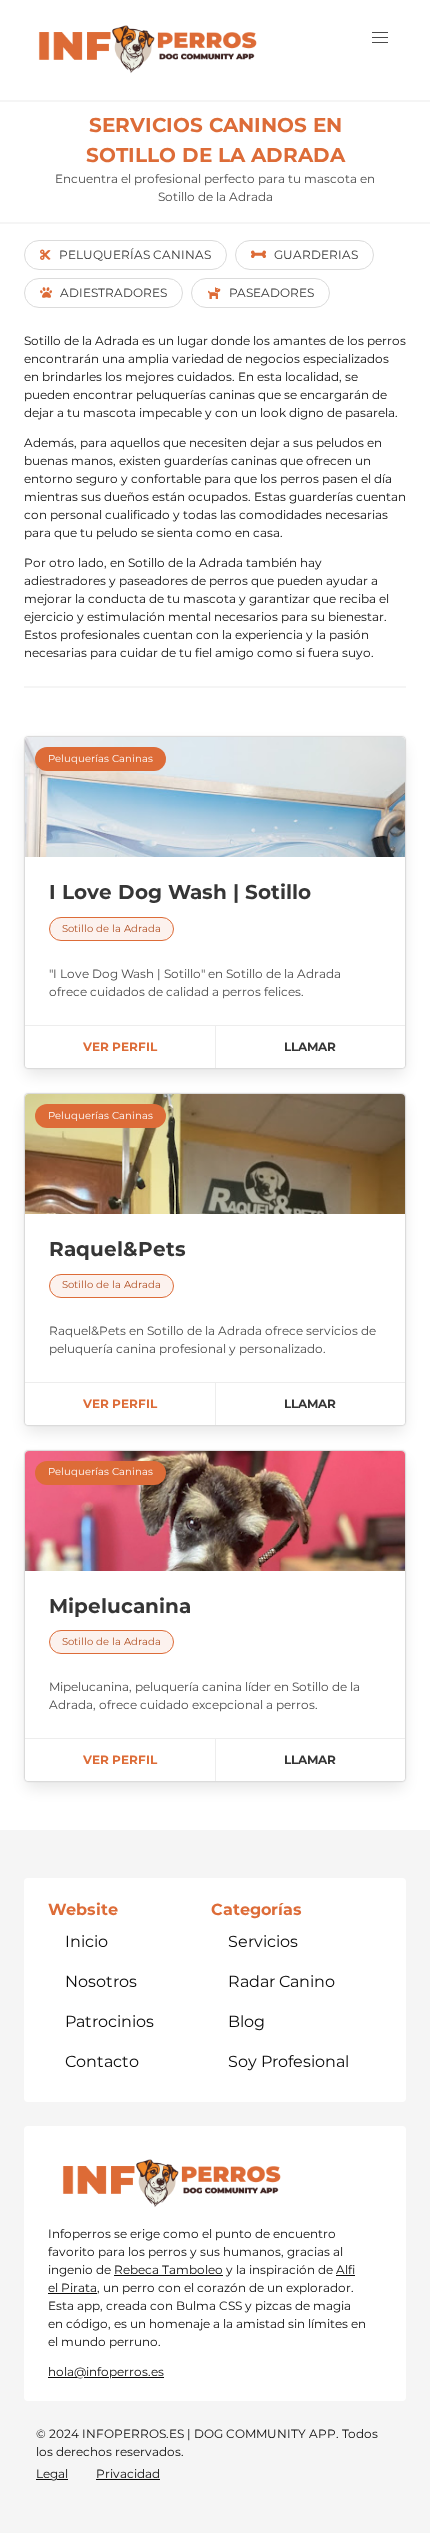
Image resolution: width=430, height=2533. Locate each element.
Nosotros (101, 1981)
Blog (246, 2021)
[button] (380, 38)
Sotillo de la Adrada (111, 928)
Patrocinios (109, 2021)
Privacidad (128, 2473)
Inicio (86, 1941)
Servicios (263, 1941)
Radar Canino (281, 1981)
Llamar (310, 1046)
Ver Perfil (120, 1046)
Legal (52, 2473)
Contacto (102, 2061)
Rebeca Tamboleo (168, 2269)
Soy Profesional (288, 2061)
